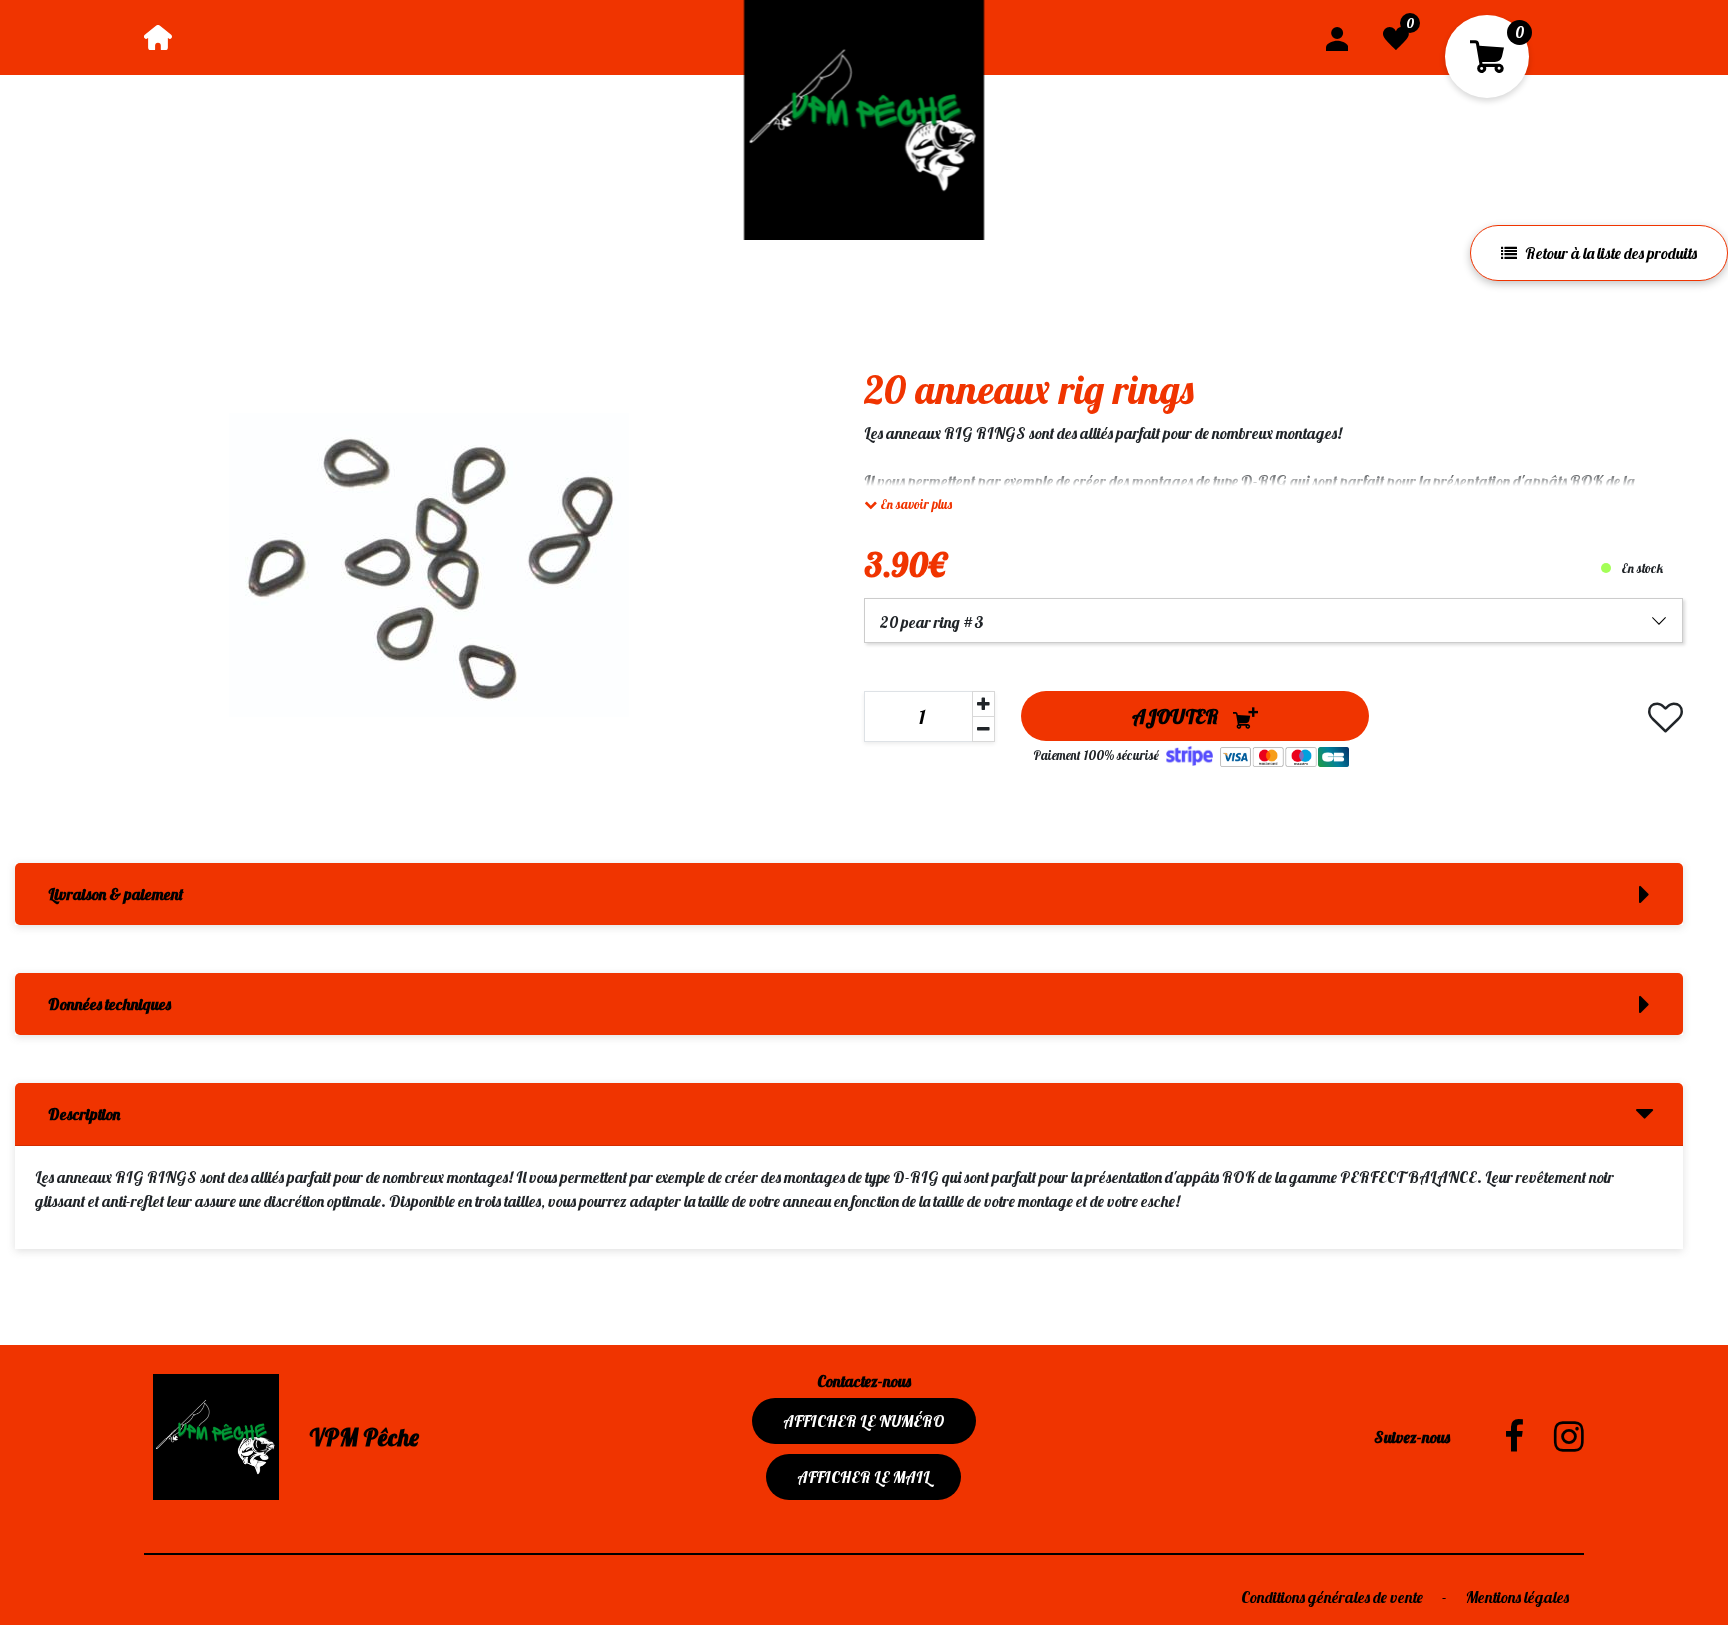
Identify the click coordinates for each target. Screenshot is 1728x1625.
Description (84, 1114)
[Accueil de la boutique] (158, 37)
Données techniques (109, 1004)
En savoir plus (914, 504)
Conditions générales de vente (1333, 1597)
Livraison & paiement (115, 894)
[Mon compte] (1337, 37)
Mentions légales (1517, 1597)
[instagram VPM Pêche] (1554, 1437)
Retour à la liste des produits (1611, 253)
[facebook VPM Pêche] (1499, 1437)
